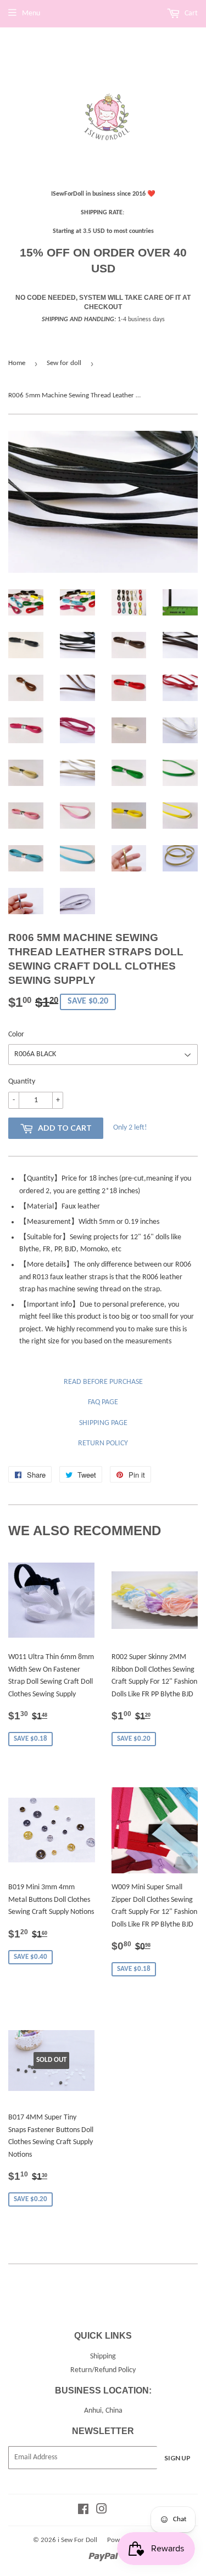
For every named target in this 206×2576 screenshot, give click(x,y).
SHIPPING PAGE (103, 1423)
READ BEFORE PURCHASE (103, 1382)
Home (17, 363)
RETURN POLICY (103, 1443)
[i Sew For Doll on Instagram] (102, 2511)
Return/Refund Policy (103, 2370)
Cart (190, 13)
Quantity (22, 1082)
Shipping (103, 2356)
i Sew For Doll (77, 2540)
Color (16, 1035)
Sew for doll (64, 363)
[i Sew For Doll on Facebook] (83, 2511)
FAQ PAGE (103, 1402)
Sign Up (177, 2458)
